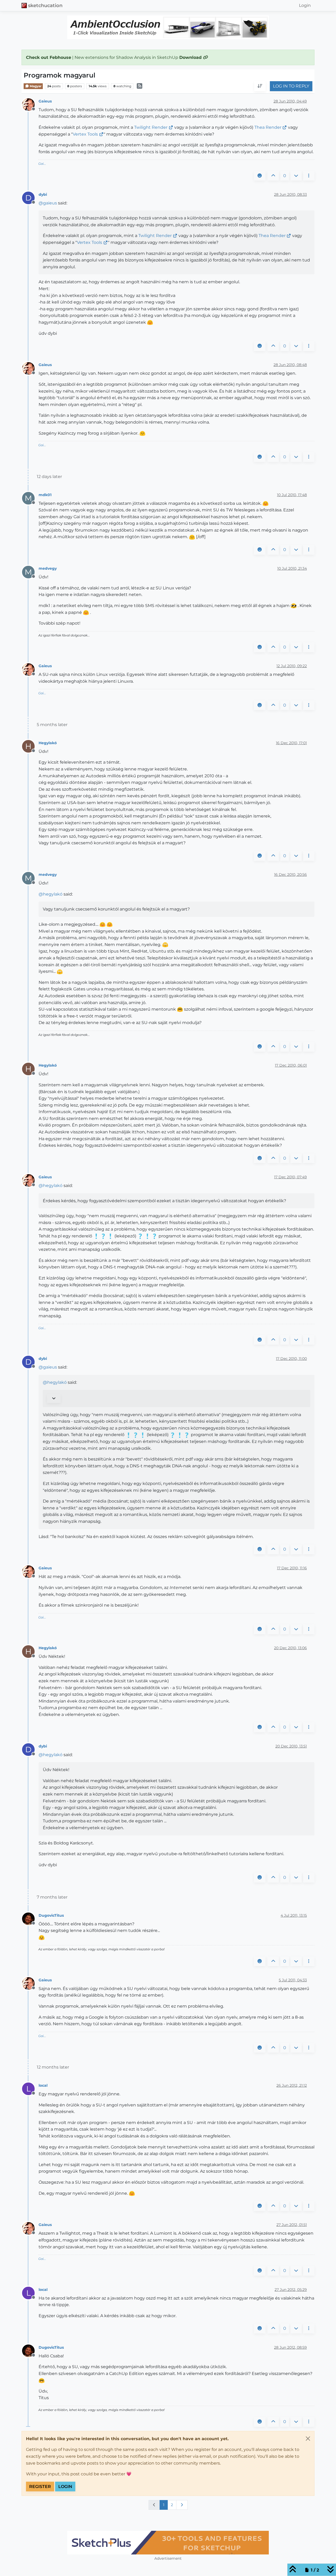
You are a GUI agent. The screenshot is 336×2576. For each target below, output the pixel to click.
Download (191, 57)
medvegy (48, 568)
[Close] (308, 2439)
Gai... (42, 164)
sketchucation (45, 5)
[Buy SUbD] (168, 2543)
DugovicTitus (51, 1915)
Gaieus (45, 101)
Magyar (35, 86)
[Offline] (30, 104)
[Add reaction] (260, 176)
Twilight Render (151, 127)
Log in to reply (291, 86)
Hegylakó (48, 743)
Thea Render (268, 127)
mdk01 (45, 495)
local (43, 2085)
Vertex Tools (85, 134)
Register (40, 2487)
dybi (43, 194)
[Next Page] (182, 2505)
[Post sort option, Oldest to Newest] (260, 86)
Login (65, 2487)
